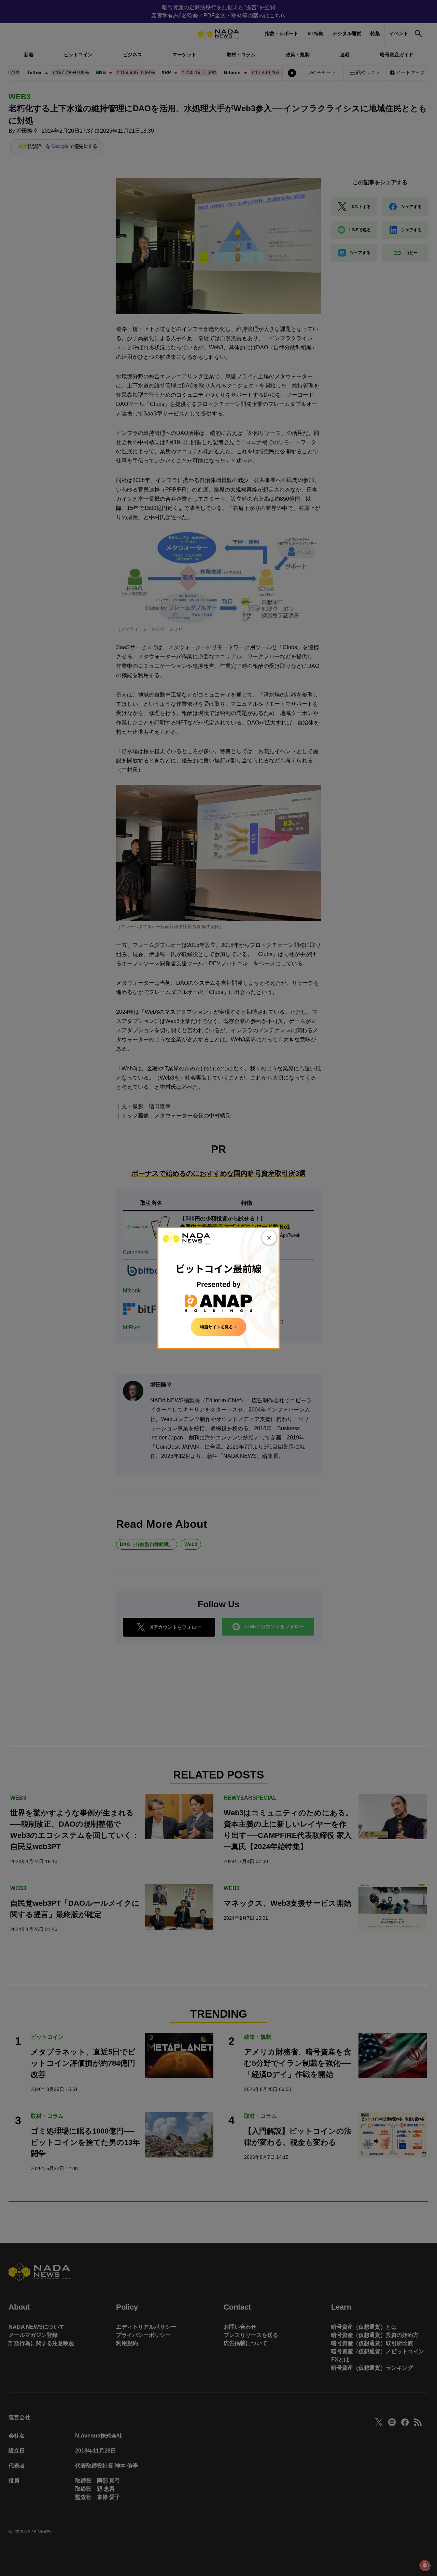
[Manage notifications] (425, 2565)
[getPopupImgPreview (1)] (218, 1287)
